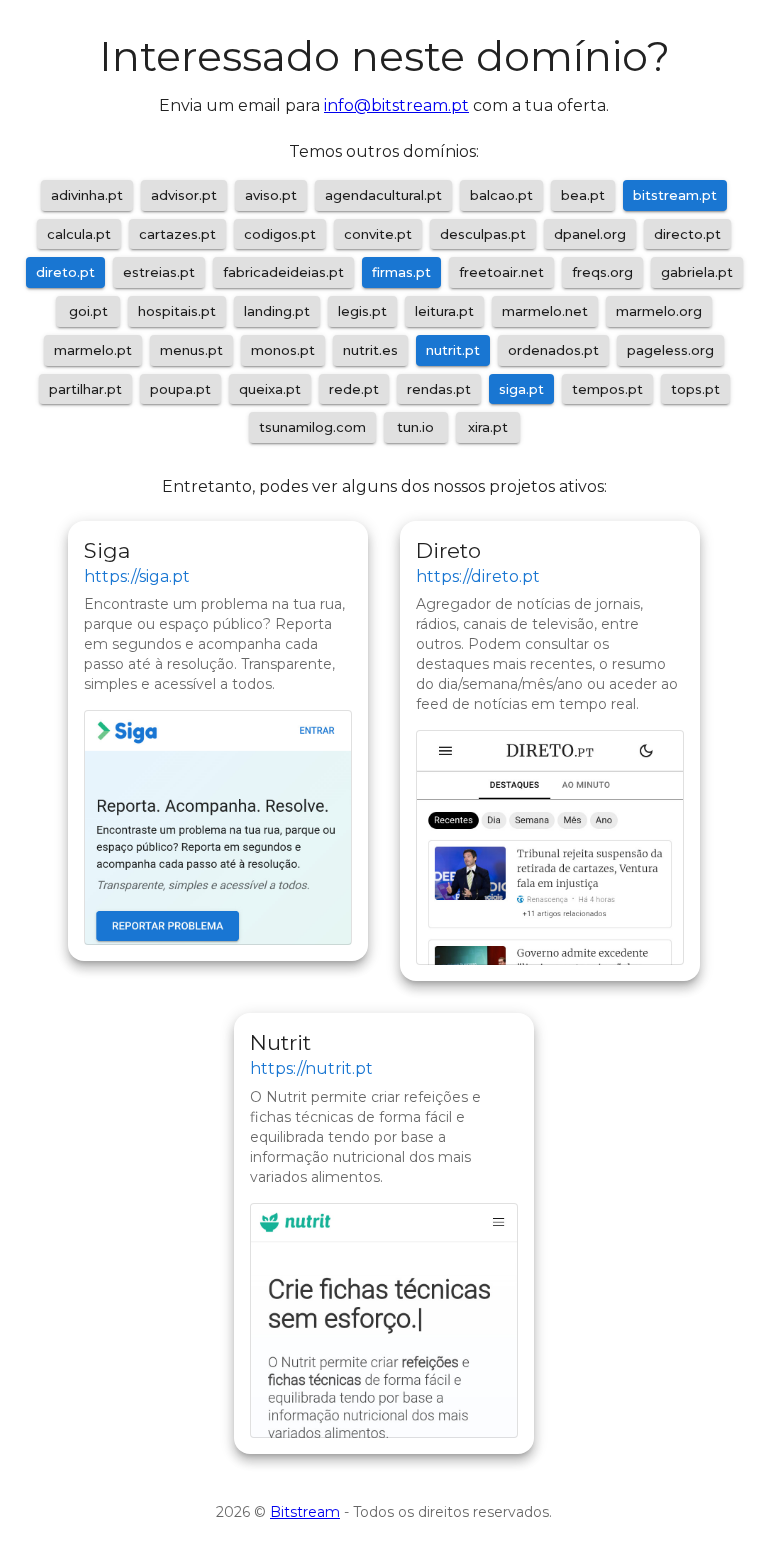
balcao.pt (501, 195)
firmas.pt (401, 272)
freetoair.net (501, 272)
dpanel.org (590, 234)
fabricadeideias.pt (283, 272)
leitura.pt (444, 311)
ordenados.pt (553, 350)
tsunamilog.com (312, 427)
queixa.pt (270, 389)
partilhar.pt (85, 389)
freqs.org (602, 272)
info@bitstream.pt (396, 105)
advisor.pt (184, 195)
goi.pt (88, 311)
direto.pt (65, 272)
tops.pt (695, 389)
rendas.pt (439, 389)
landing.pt (277, 311)
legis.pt (362, 311)
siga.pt (521, 389)
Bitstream (305, 1512)
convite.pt (378, 234)
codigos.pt (280, 234)
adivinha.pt (87, 195)
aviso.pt (271, 195)
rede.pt (354, 389)
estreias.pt (159, 272)
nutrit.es (370, 350)
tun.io (415, 427)
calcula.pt (79, 234)
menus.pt (191, 350)
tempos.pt (607, 389)
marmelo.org (659, 311)
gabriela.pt (697, 272)
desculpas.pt (483, 234)
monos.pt (283, 350)
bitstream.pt (675, 195)
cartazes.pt (177, 234)
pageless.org (670, 350)
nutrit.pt (453, 350)
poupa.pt (180, 389)
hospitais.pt (177, 311)
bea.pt (583, 195)
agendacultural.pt (383, 195)
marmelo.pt (93, 350)
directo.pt (687, 234)
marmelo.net (545, 311)
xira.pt (488, 427)
